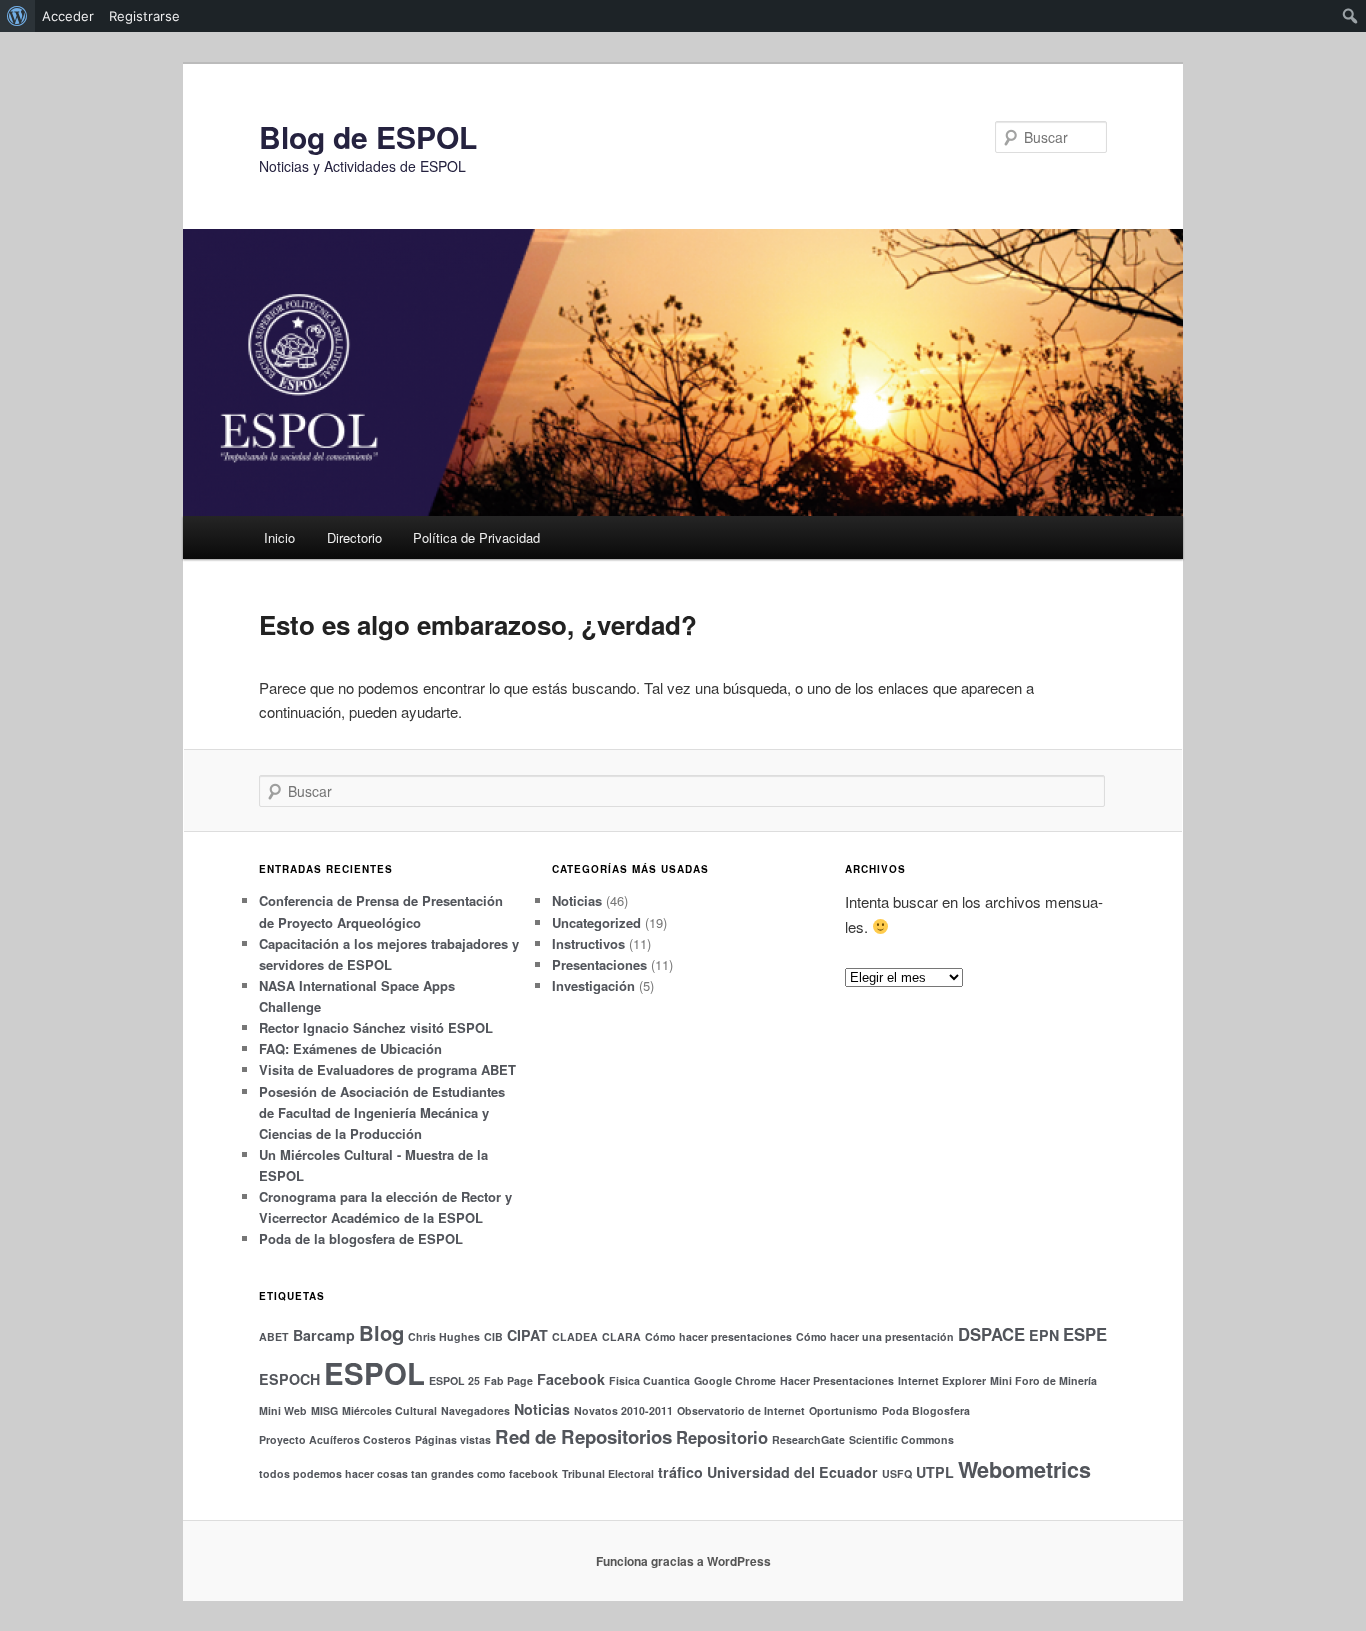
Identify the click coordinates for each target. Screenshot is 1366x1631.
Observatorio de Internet (741, 1410)
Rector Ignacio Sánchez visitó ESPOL (376, 1027)
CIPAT (527, 1335)
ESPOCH (289, 1379)
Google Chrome (735, 1380)
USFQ (897, 1473)
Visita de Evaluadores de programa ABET (387, 1069)
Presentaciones (599, 964)
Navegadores (475, 1410)
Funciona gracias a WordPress (683, 1561)
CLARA (621, 1336)
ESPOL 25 (454, 1380)
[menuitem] (17, 16)
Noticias (577, 900)
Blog (381, 1332)
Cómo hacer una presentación (875, 1336)
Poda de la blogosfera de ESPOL (361, 1238)
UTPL (935, 1472)
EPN (1044, 1335)
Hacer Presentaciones (837, 1380)
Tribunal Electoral (608, 1473)
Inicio (279, 537)
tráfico (680, 1472)
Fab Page (508, 1380)
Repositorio (722, 1437)
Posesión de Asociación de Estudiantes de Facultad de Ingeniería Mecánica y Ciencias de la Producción (382, 1112)
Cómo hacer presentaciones (718, 1336)
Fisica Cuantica (649, 1380)
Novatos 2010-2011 (623, 1410)
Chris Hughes (444, 1336)
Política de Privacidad (476, 537)
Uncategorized (596, 922)
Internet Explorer (942, 1380)
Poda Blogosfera (926, 1410)
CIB (493, 1336)
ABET (274, 1336)
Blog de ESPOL (368, 136)
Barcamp (324, 1335)
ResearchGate (808, 1439)
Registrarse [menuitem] (144, 16)
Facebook (571, 1379)
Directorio (354, 537)
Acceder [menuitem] (68, 16)
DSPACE (991, 1334)
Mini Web (283, 1410)
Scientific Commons (901, 1439)
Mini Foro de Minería (1043, 1380)
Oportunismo (843, 1410)
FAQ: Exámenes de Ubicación (350, 1048)
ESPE (1085, 1334)
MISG (324, 1410)
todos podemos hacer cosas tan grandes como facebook (408, 1473)
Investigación (593, 985)
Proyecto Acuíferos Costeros (335, 1439)
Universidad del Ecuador (792, 1472)
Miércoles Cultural (389, 1410)
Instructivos (588, 943)
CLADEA (575, 1336)
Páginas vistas (453, 1439)
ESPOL (374, 1373)
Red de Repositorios (583, 1436)
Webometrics (1024, 1469)
